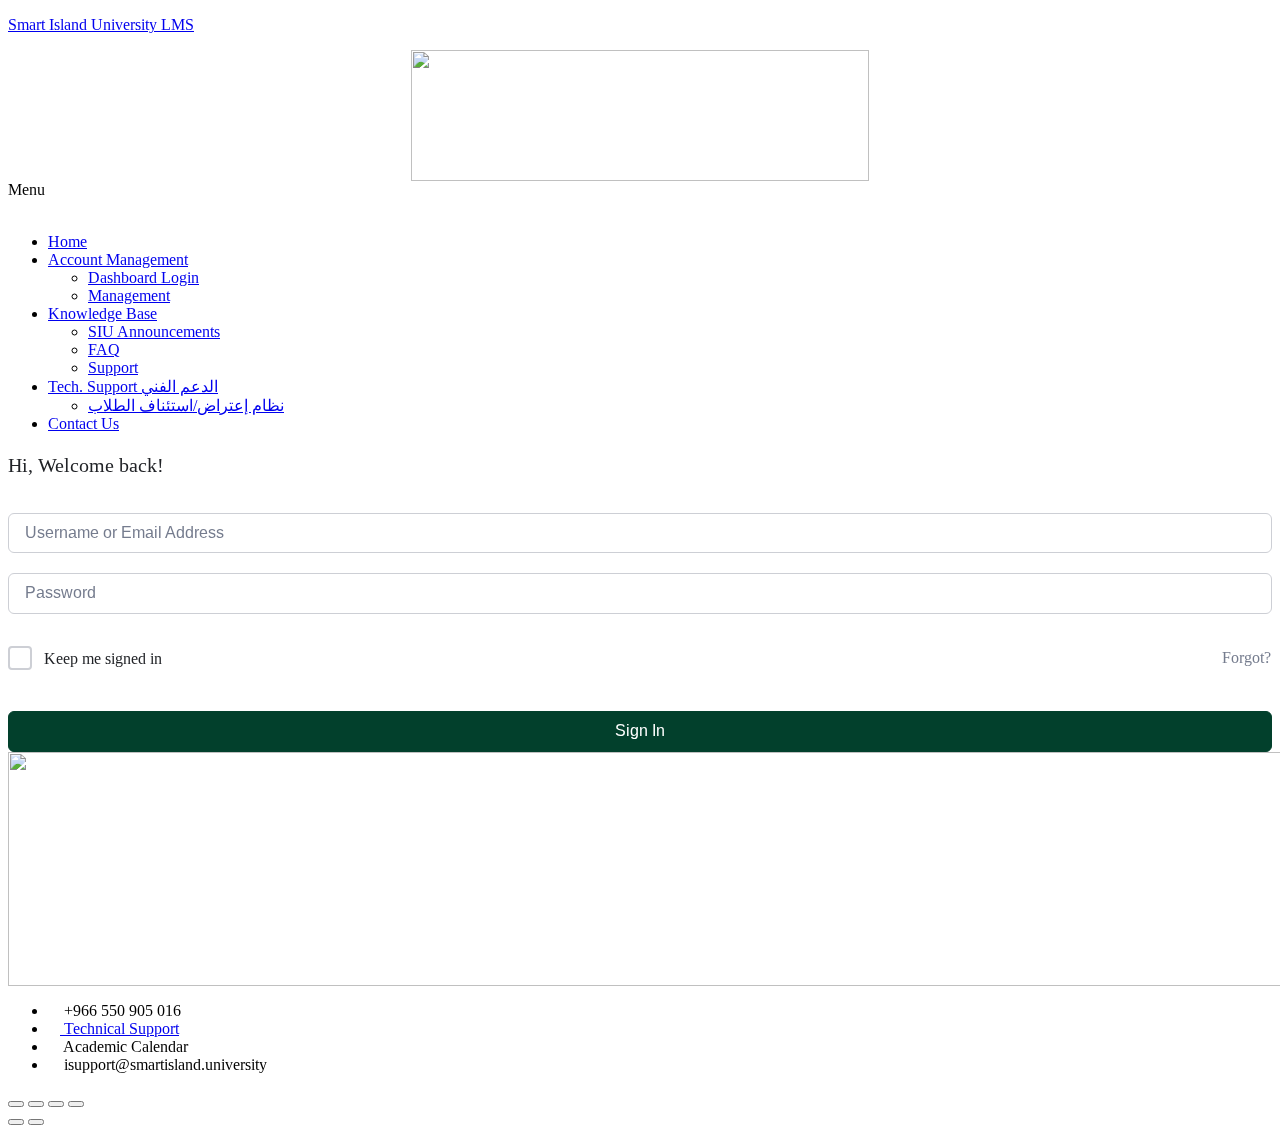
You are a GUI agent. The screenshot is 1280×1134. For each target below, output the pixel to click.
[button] (640, 199)
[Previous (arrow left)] (16, 1122)
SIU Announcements (154, 331)
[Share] (36, 1104)
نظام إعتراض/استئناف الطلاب (186, 405)
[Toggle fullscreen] (56, 1104)
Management (129, 295)
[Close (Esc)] (16, 1104)
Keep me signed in (103, 658)
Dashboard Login (143, 277)
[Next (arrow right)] (36, 1122)
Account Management (118, 259)
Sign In (640, 730)
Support (113, 367)
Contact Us (83, 423)
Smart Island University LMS (101, 24)
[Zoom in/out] (76, 1104)
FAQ (104, 349)
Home (67, 241)
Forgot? (1246, 657)
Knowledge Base (102, 313)
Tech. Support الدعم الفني (133, 386)
